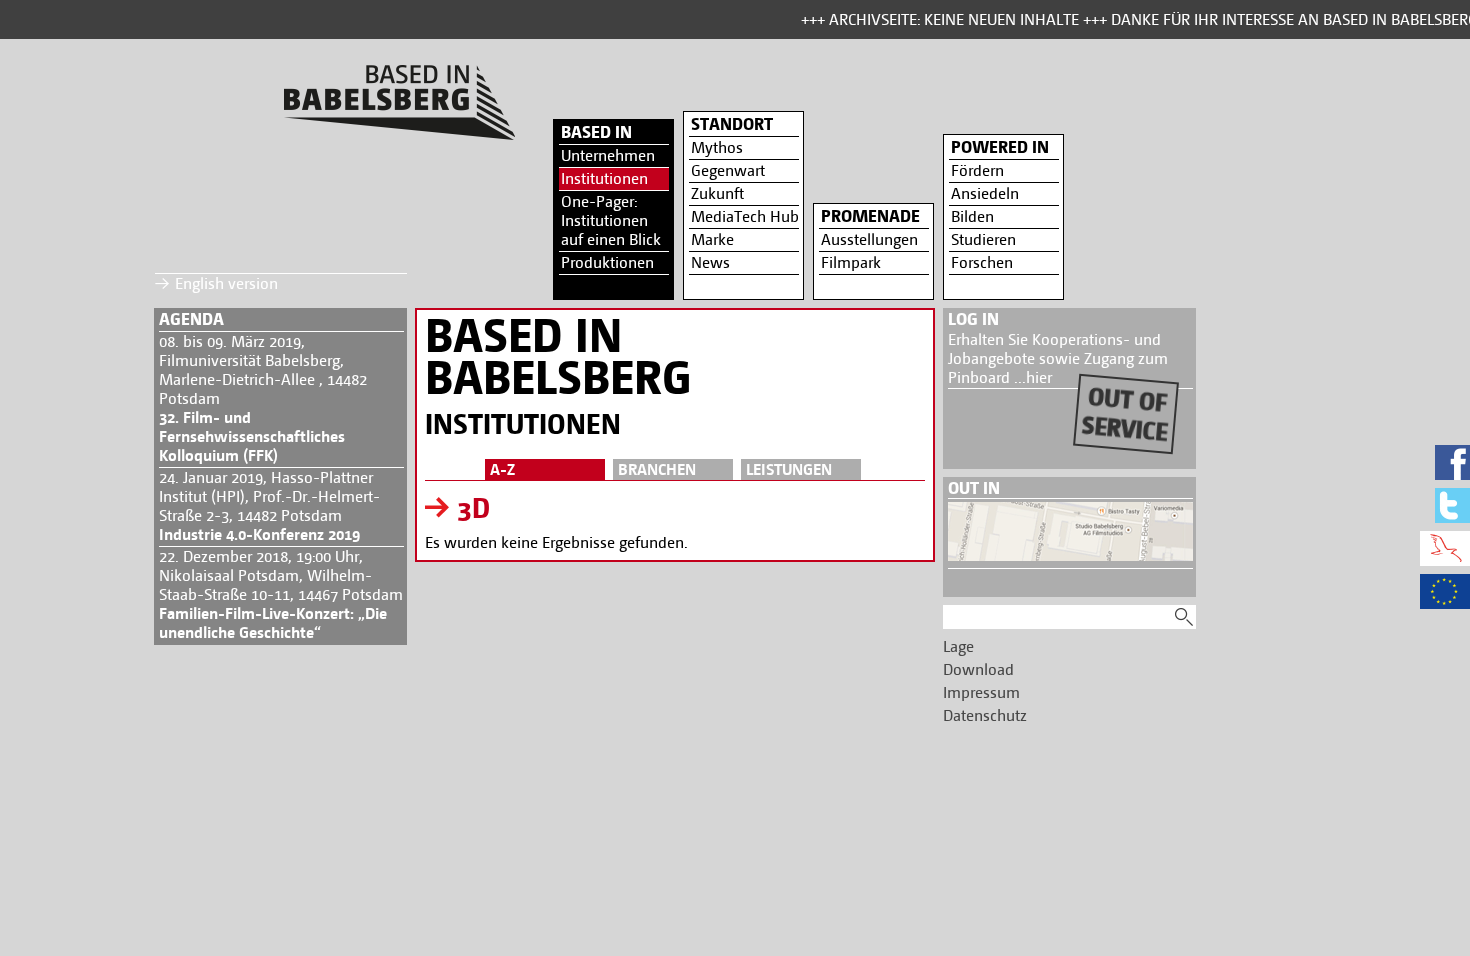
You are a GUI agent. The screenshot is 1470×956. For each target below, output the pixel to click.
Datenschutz (985, 715)
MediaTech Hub (745, 216)
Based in (596, 132)
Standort (732, 124)
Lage (958, 646)
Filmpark (851, 262)
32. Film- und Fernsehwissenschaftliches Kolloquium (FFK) (252, 436)
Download (978, 669)
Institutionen (604, 178)
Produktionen (607, 262)
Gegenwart (728, 170)
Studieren (983, 239)
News (710, 262)
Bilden (972, 216)
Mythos (717, 147)
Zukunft (717, 193)
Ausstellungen (869, 239)
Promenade (870, 216)
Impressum (981, 692)
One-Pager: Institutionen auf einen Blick (611, 220)
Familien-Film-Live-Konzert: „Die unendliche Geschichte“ (273, 623)
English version (226, 283)
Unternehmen (608, 155)
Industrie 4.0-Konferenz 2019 (259, 534)
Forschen (982, 262)
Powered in (1000, 147)
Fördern (977, 170)
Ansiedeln (985, 193)
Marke (712, 239)
